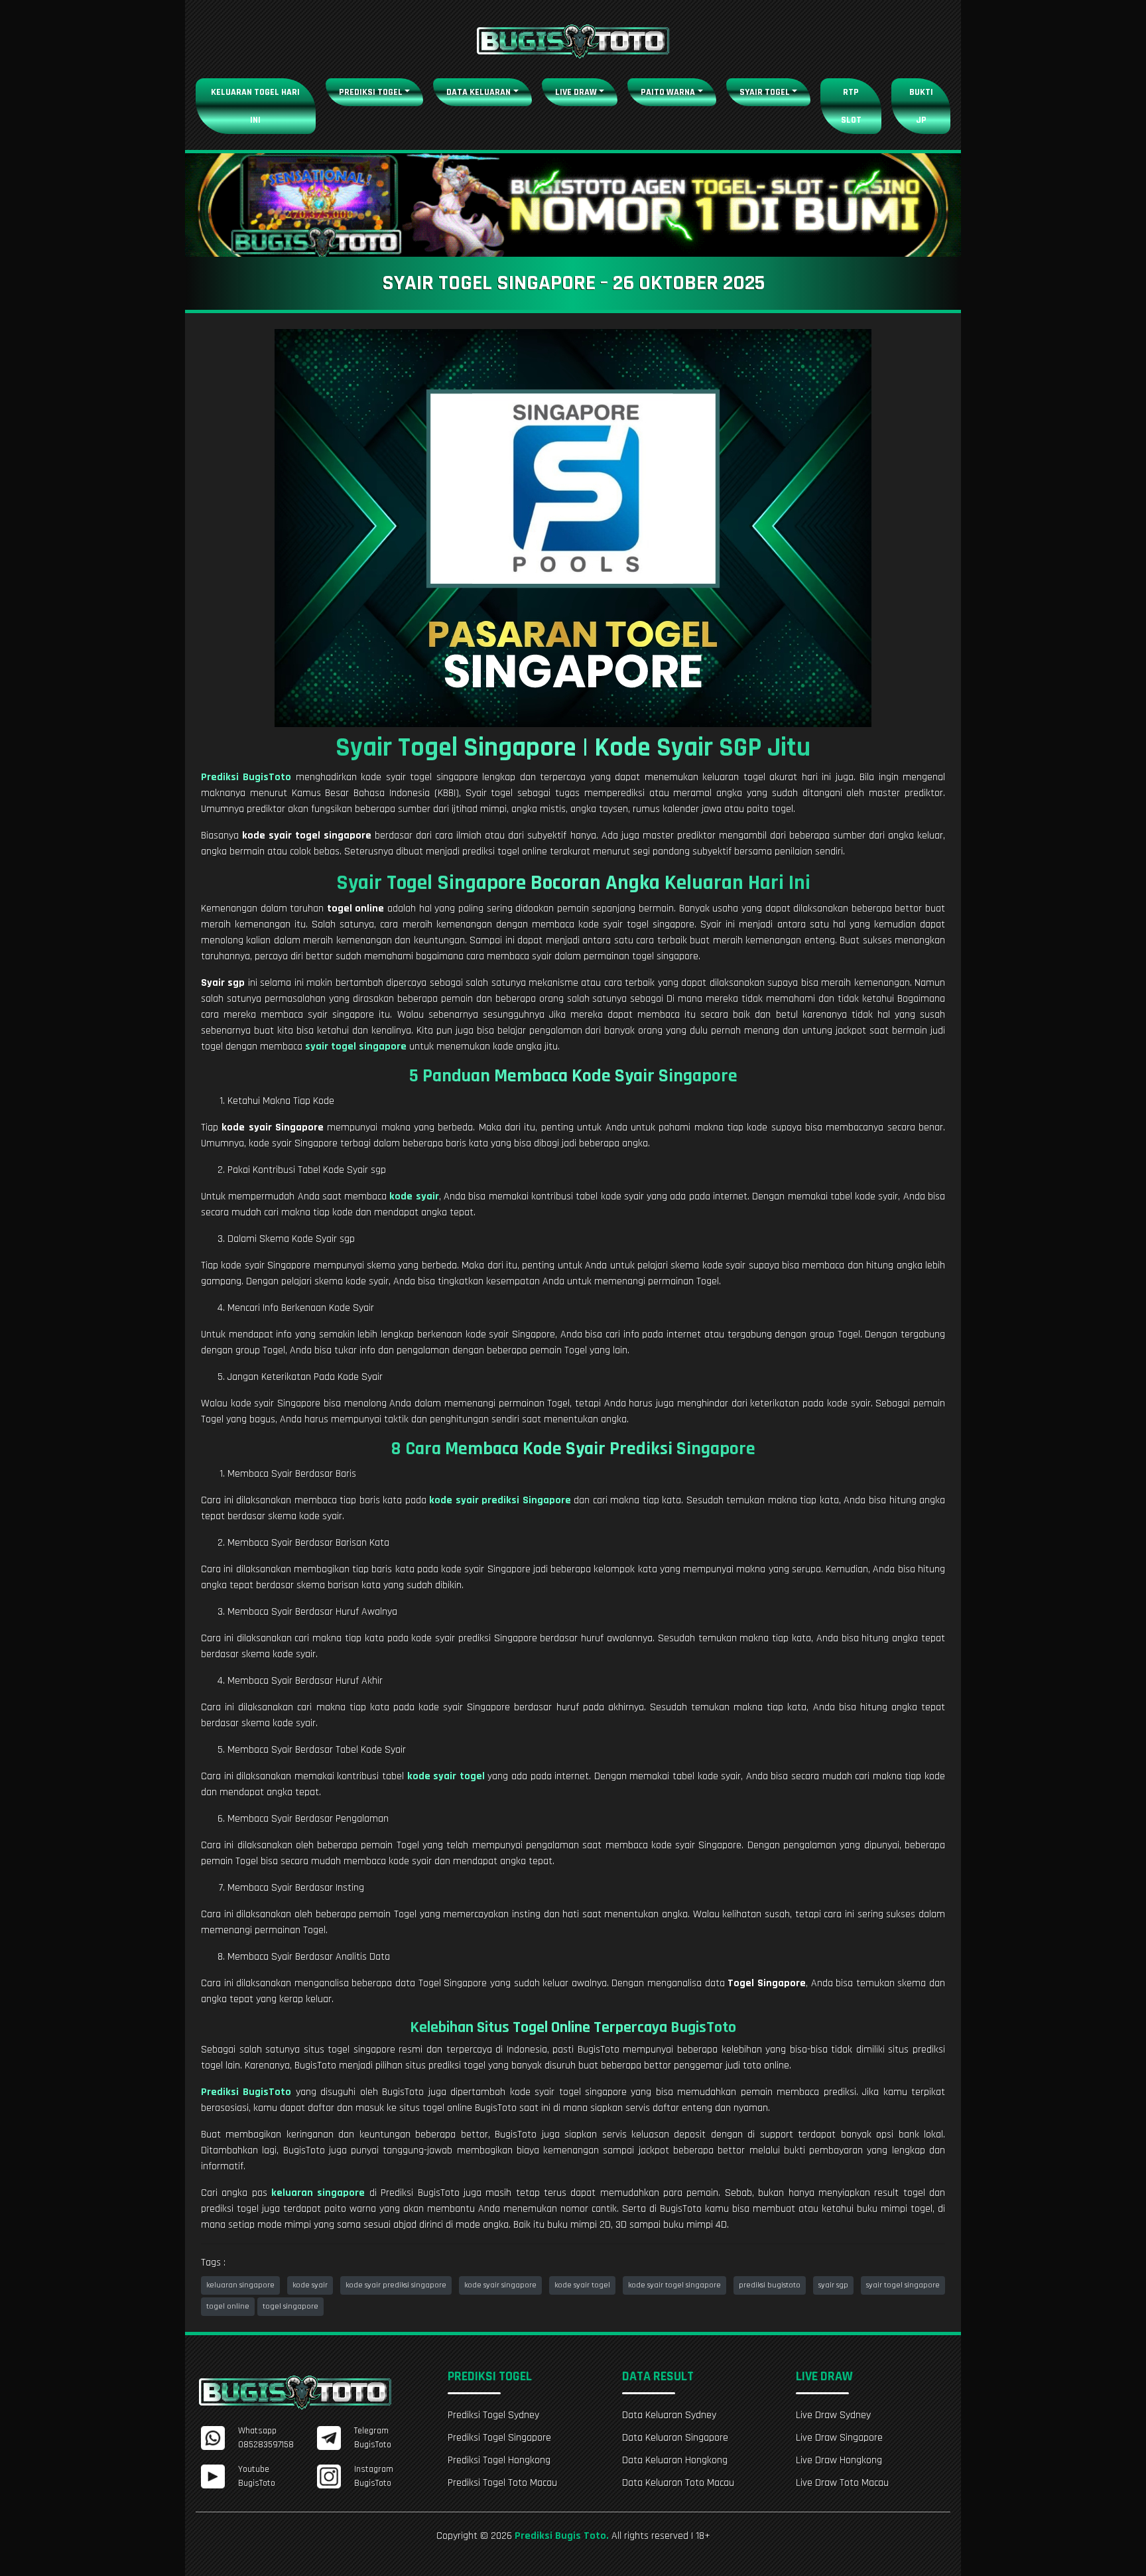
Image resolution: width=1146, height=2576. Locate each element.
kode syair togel (582, 2285)
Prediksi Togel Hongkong (499, 2460)
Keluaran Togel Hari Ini (255, 106)
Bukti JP (921, 106)
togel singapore (290, 2306)
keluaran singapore (240, 2285)
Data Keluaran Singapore (675, 2438)
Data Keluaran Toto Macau (678, 2483)
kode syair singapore (500, 2285)
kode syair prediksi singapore (396, 2285)
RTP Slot (851, 106)
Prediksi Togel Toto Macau (502, 2483)
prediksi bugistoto (770, 2285)
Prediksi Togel (371, 92)
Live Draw (576, 92)
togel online (228, 2306)
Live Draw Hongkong (839, 2460)
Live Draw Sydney (833, 2415)
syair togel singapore (903, 2285)
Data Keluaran (478, 92)
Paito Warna (668, 92)
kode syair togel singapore (674, 2285)
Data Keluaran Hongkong (675, 2460)
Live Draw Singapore (839, 2438)
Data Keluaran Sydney (669, 2415)
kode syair (310, 2285)
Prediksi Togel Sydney (493, 2415)
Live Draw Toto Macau (842, 2483)
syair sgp (833, 2285)
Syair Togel (765, 92)
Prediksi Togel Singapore (499, 2438)
